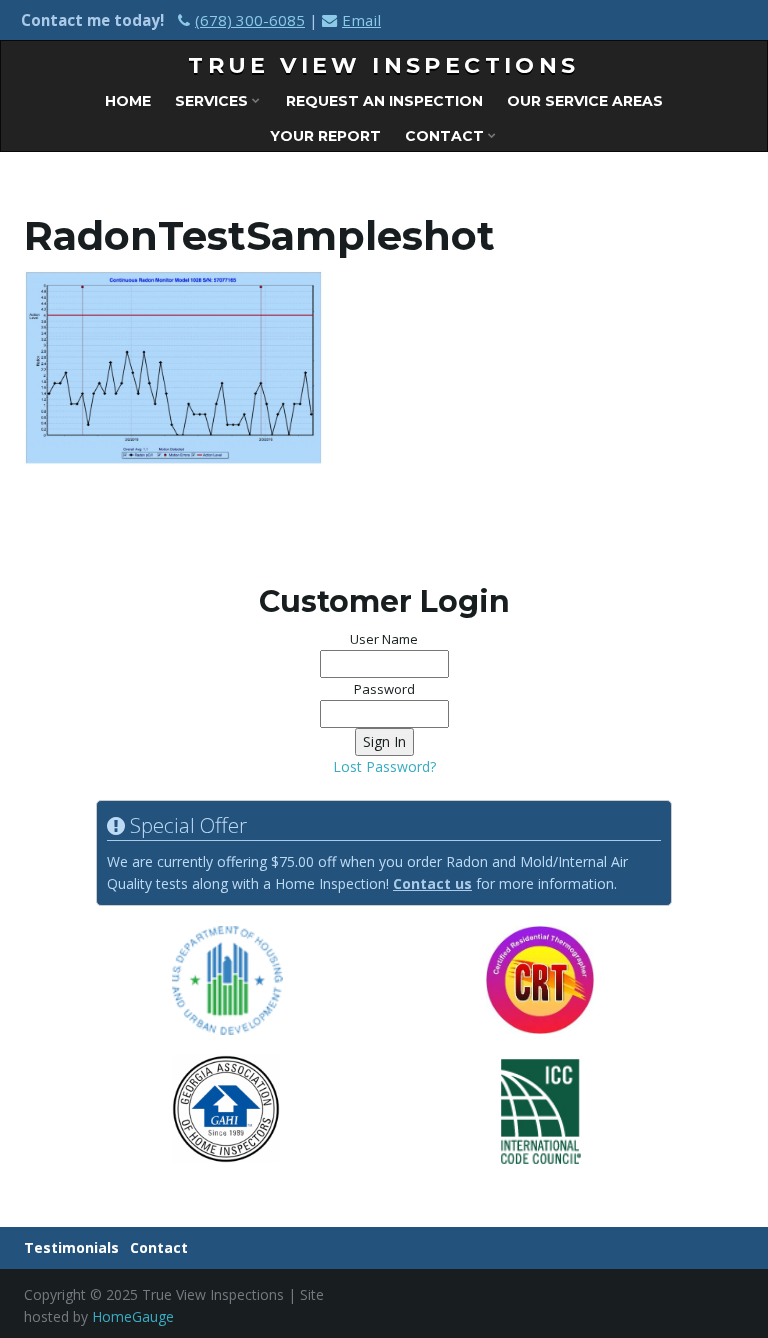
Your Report (325, 136)
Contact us (432, 883)
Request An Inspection (384, 101)
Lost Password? (384, 766)
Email (361, 20)
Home (128, 101)
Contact (446, 136)
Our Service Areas (585, 101)
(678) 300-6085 (250, 20)
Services (213, 101)
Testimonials (71, 1247)
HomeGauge (133, 1316)
